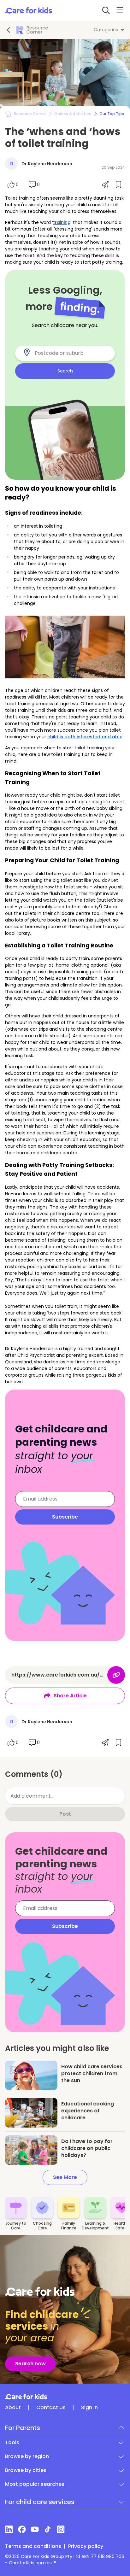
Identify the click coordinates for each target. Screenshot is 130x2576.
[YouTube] (35, 2529)
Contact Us (51, 2408)
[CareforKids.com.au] (65, 2397)
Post (65, 1814)
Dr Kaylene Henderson (47, 164)
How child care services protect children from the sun (92, 2073)
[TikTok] (48, 2529)
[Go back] (9, 30)
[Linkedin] (9, 2529)
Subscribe (65, 1517)
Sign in (89, 2408)
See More (65, 2177)
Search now (30, 2364)
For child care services (40, 2502)
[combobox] (69, 353)
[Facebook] (22, 2529)
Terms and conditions (33, 2546)
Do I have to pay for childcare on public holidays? (87, 2148)
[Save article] (14, 2069)
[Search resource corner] (106, 10)
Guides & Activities (73, 114)
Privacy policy (86, 2546)
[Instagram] (61, 2529)
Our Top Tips (112, 114)
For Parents (23, 2428)
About (13, 2408)
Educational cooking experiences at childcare (88, 2111)
